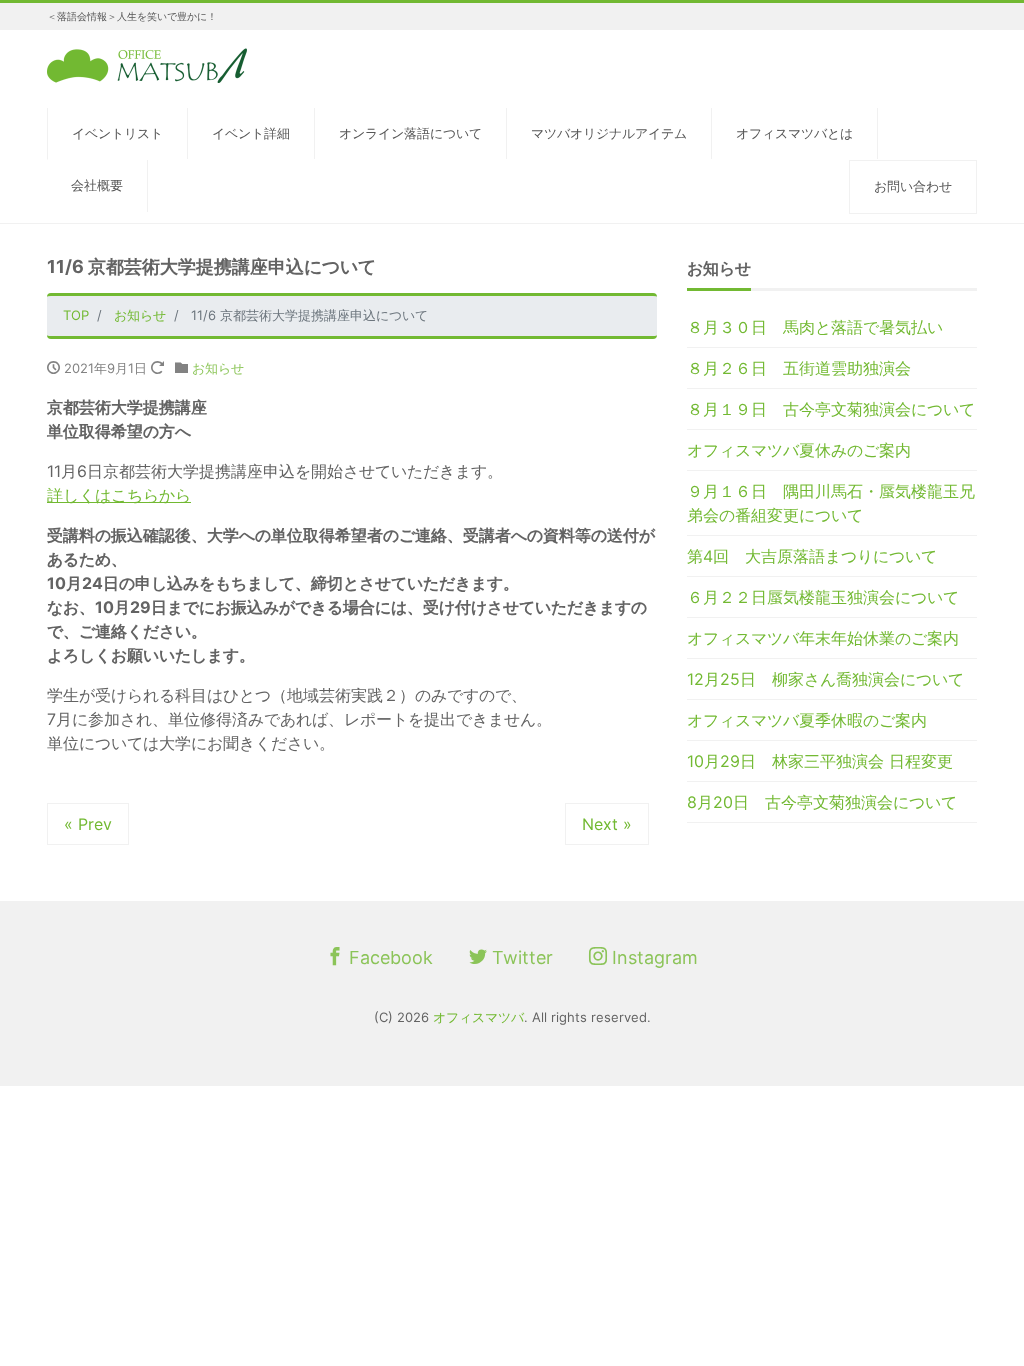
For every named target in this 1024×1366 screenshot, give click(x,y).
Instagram (652, 957)
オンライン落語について (410, 133)
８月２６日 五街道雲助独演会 (799, 368)
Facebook (388, 957)
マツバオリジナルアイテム (609, 133)
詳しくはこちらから (119, 495)
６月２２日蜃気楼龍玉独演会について (823, 597)
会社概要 (97, 185)
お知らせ (218, 368)
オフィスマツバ (478, 1017)
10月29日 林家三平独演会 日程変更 (820, 761)
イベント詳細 (251, 133)
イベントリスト (117, 133)
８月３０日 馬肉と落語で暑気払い (815, 327)
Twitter (520, 957)
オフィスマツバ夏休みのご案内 (799, 450)
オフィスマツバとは (794, 133)
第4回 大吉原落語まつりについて (812, 556)
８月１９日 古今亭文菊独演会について (831, 409)
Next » (607, 824)
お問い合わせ (913, 186)
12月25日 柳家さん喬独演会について (825, 679)
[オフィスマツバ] (147, 63)
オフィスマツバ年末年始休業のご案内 (823, 638)
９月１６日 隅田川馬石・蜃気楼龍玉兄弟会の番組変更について (831, 503)
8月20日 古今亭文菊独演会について (822, 802)
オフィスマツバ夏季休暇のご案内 (807, 720)
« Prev (88, 824)
